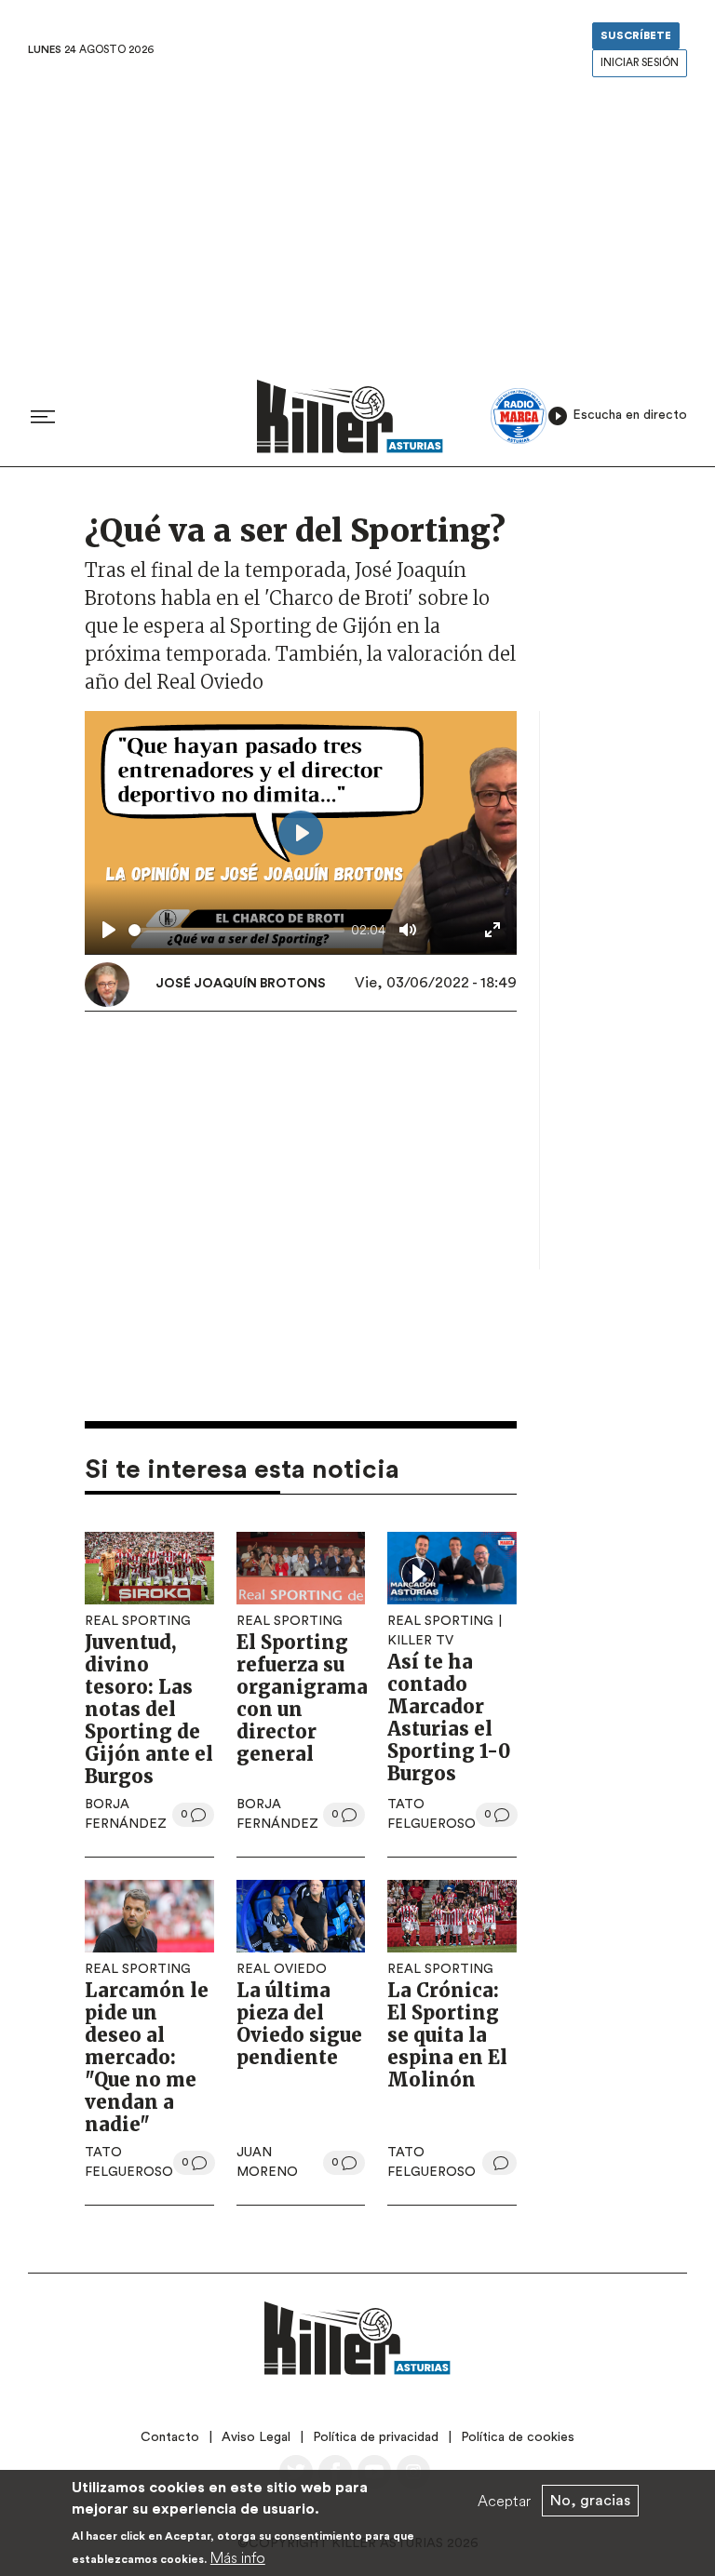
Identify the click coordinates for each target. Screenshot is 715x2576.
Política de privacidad (376, 2437)
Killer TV (420, 1641)
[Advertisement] (357, 222)
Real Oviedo (282, 1969)
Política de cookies (518, 2437)
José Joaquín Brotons (241, 984)
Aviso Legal (256, 2437)
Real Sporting (138, 1621)
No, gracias (590, 2501)
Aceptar (504, 2501)
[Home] (350, 416)
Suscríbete (636, 36)
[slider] (236, 930)
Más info (238, 2557)
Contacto (170, 2437)
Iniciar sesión (640, 63)
